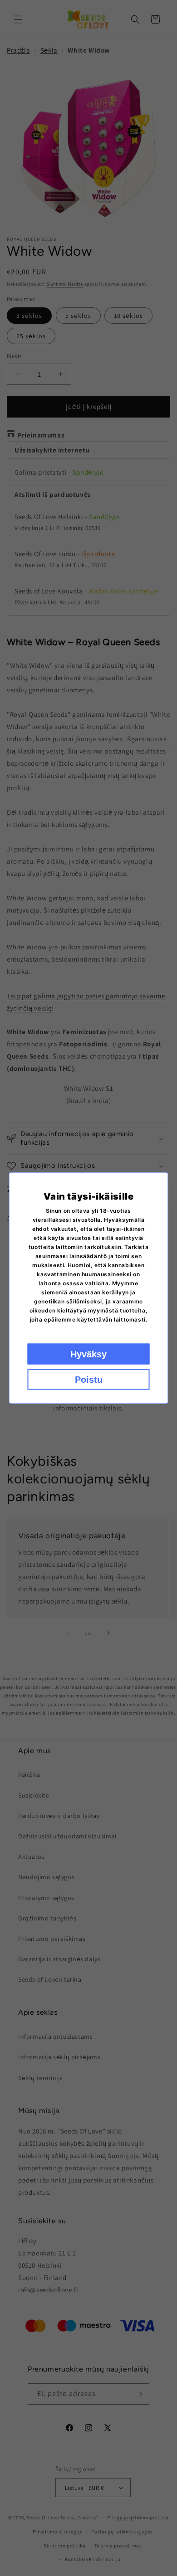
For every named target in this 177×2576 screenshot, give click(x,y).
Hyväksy (88, 1354)
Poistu (89, 1380)
